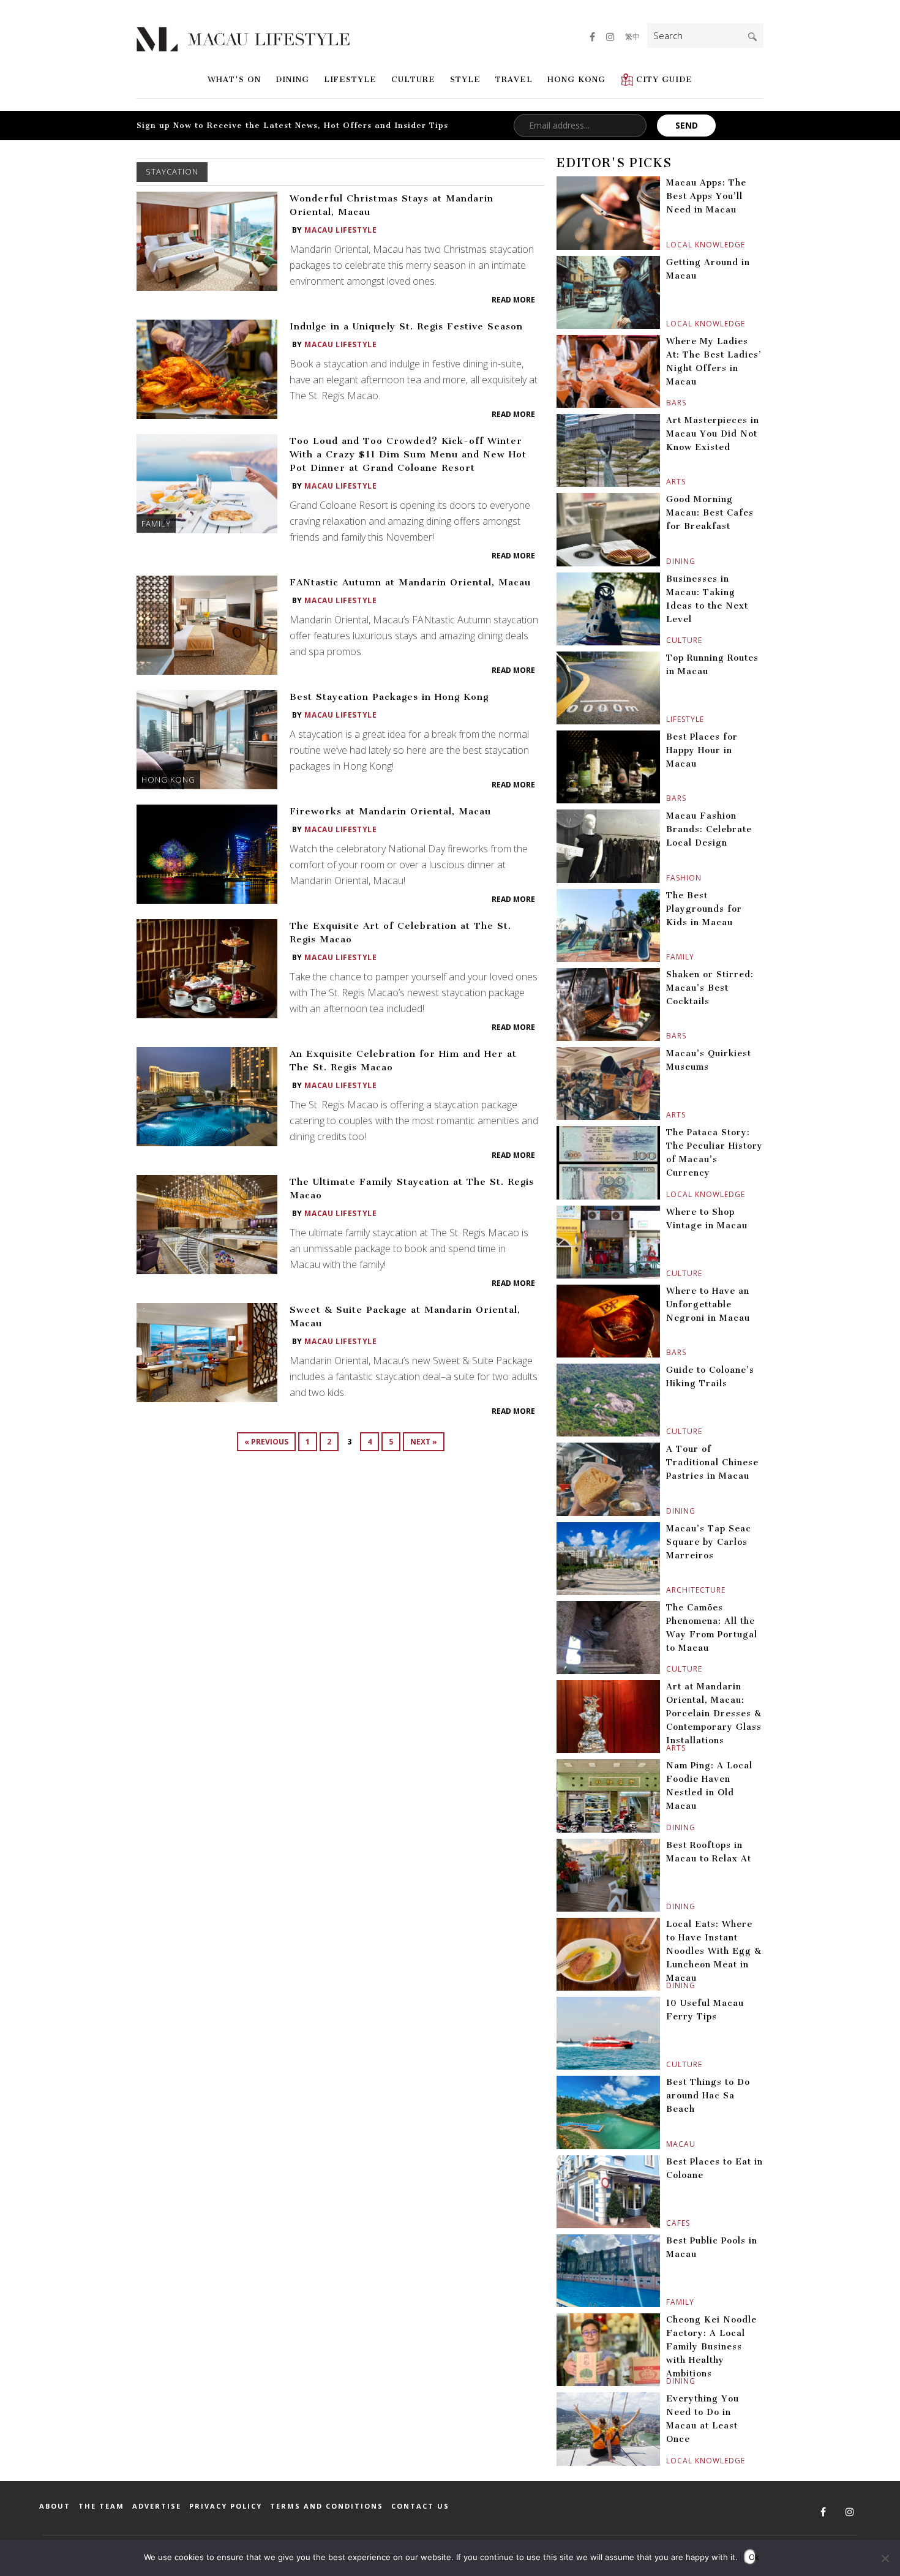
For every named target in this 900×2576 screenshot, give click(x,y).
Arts (668, 482)
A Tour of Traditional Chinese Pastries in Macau (712, 1463)
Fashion (668, 878)
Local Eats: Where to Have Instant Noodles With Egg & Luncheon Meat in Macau (714, 1951)
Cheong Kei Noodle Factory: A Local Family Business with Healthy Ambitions (711, 2347)
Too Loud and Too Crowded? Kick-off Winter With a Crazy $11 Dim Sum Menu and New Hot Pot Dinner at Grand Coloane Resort (408, 454)
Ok (752, 2557)
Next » (424, 1442)
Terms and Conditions (327, 2506)
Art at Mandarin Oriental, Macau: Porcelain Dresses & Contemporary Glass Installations (714, 1714)
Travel (514, 79)
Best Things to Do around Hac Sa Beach (708, 2096)
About (55, 2506)
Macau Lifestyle (340, 230)
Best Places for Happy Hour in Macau (702, 750)
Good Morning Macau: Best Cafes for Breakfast (710, 513)
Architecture (668, 1590)
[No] (885, 2558)
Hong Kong (576, 79)
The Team (101, 2506)
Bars (668, 403)
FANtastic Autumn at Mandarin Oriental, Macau (410, 582)
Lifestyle (350, 79)
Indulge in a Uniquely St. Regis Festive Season (406, 326)
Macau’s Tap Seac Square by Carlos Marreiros (709, 1542)
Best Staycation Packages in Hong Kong (389, 697)
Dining (292, 79)
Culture (413, 79)
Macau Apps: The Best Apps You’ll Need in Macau (706, 196)
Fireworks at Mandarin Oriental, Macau (390, 811)
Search (752, 37)
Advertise (157, 2506)
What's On (234, 79)
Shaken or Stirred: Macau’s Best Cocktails (710, 988)
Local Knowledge (668, 245)
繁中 (632, 36)
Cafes (668, 2223)
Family (156, 524)
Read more (513, 300)
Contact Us (420, 2506)
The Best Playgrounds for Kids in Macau (704, 909)
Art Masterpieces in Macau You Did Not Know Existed (713, 434)
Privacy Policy (226, 2506)
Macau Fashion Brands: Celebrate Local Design (709, 829)
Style (465, 79)
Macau (668, 2144)
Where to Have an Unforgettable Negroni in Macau (708, 1305)
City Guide (664, 79)
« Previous (266, 1442)
